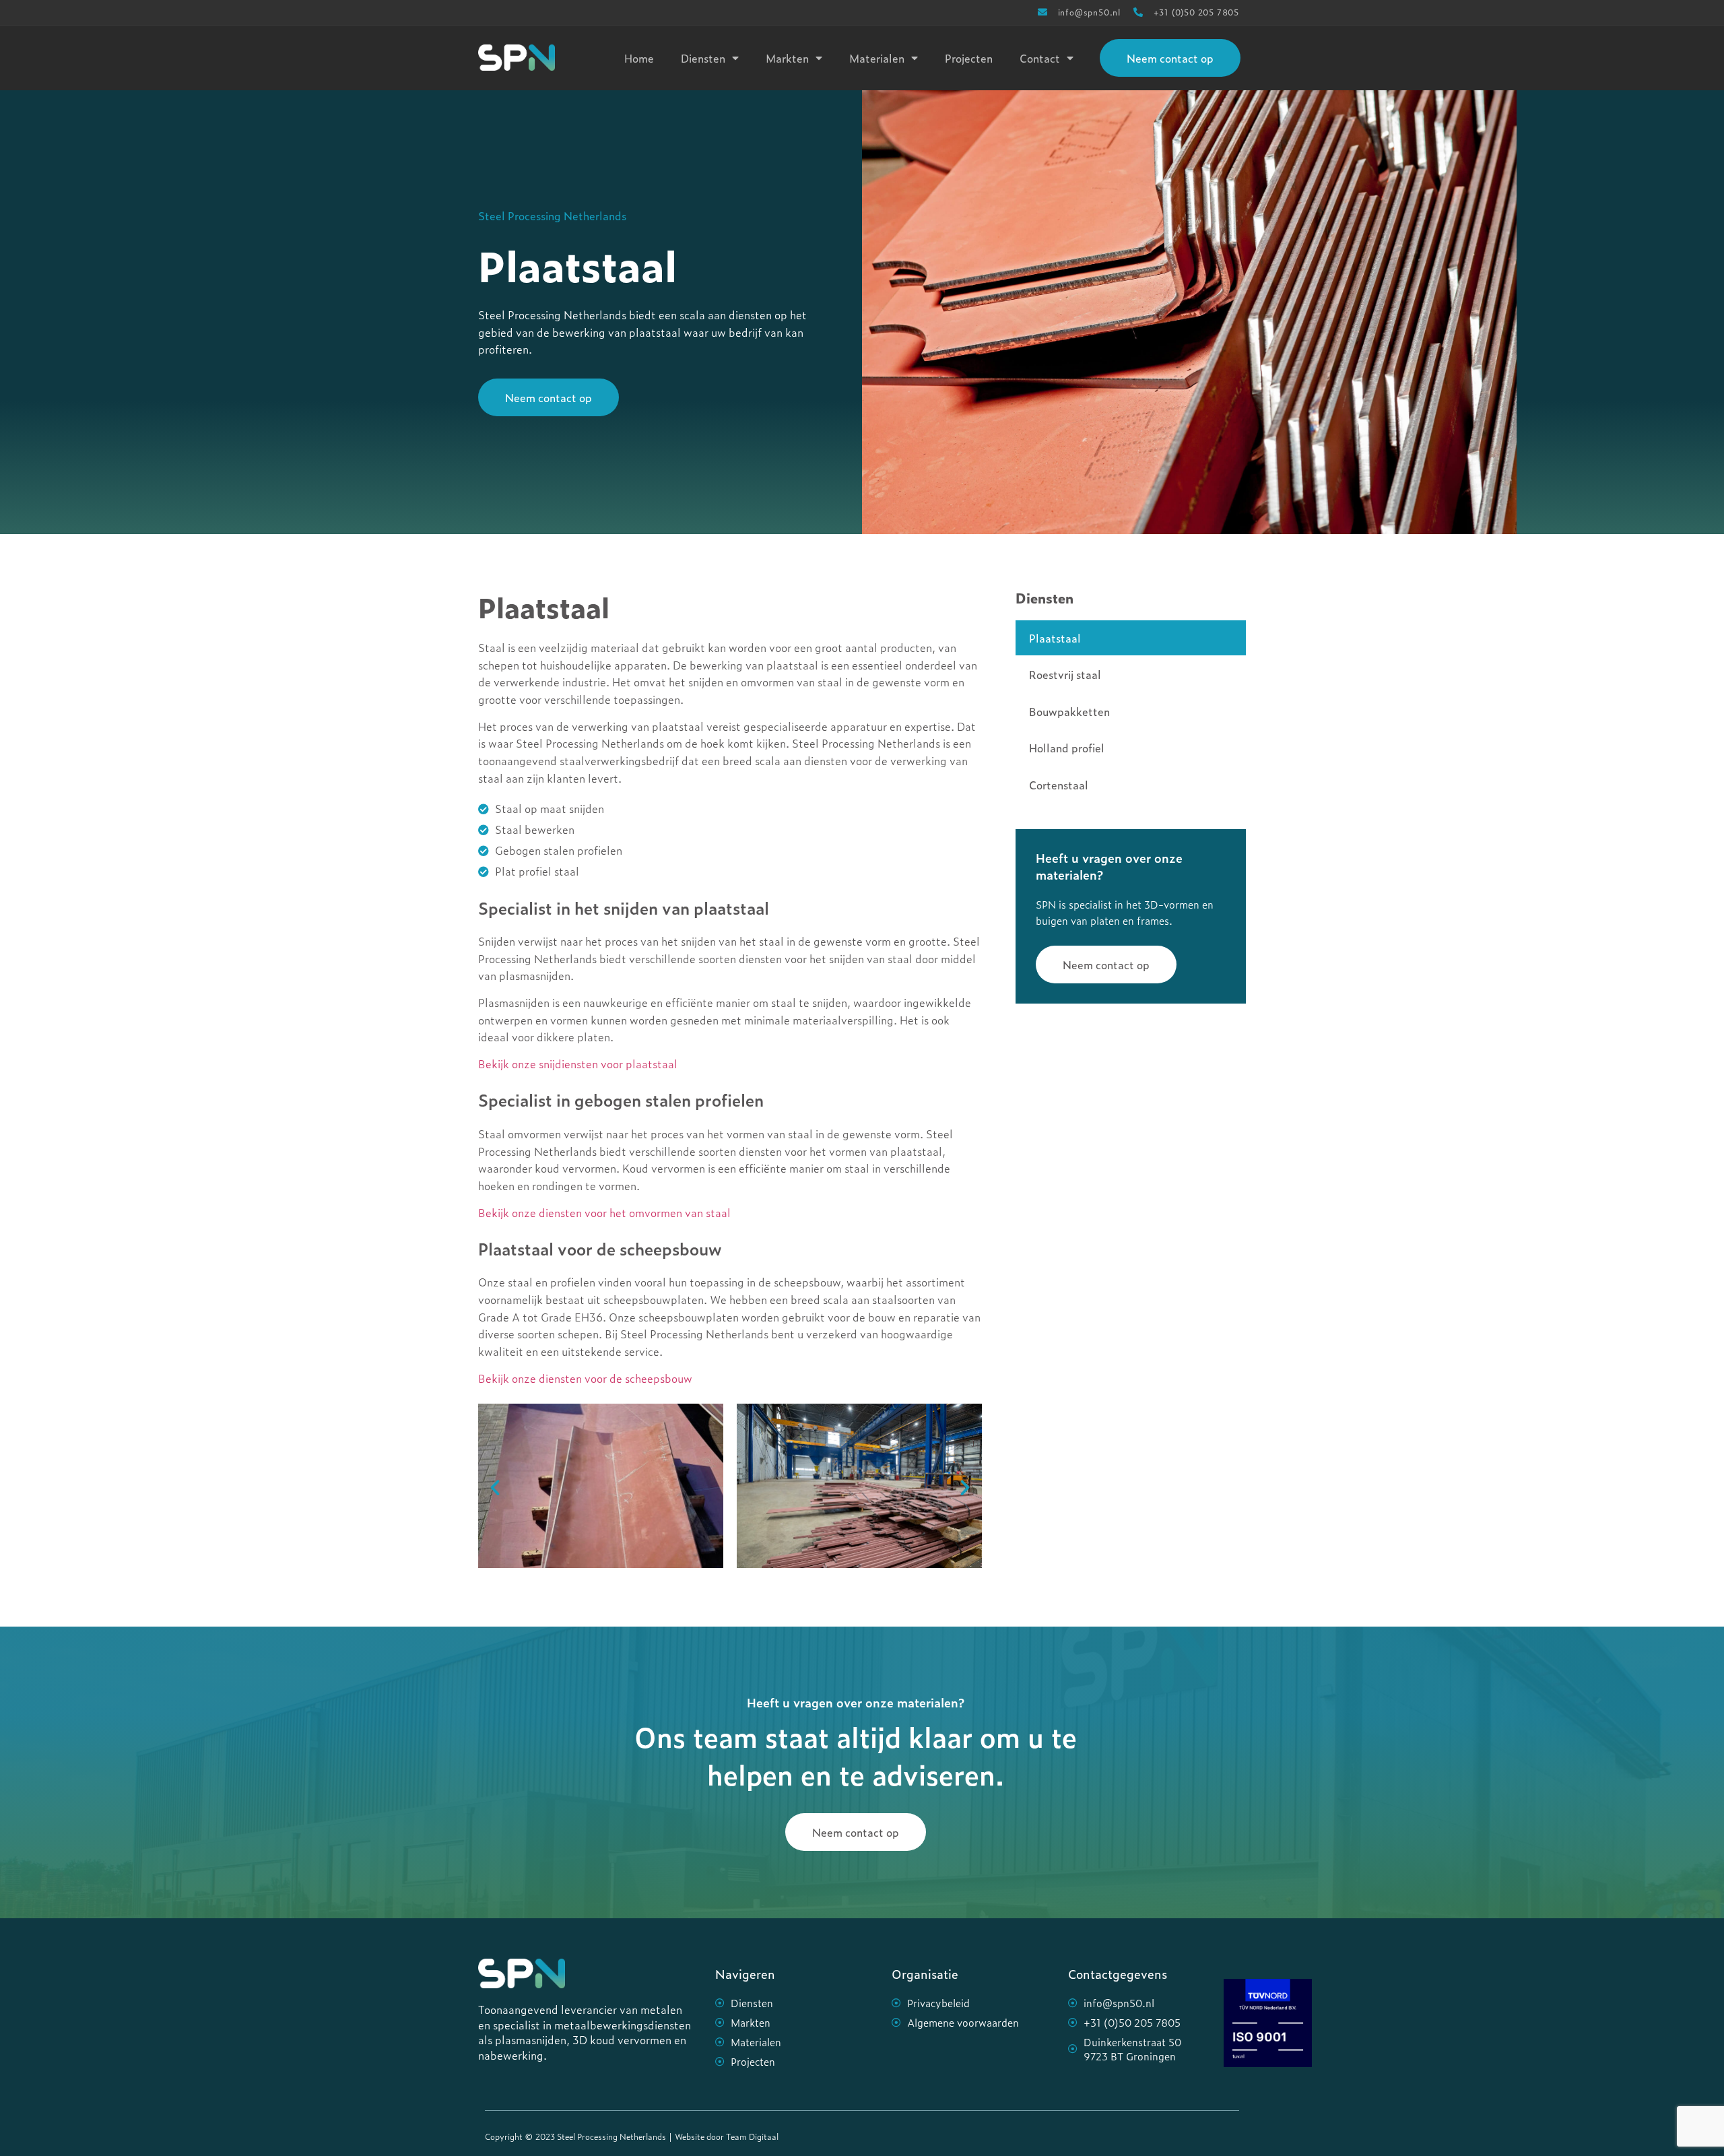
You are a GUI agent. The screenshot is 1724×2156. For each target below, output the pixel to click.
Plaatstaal (1055, 638)
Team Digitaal (752, 2136)
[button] (495, 1488)
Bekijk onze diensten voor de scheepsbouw (585, 1378)
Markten (787, 58)
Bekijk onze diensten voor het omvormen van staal (604, 1212)
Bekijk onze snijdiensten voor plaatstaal (578, 1064)
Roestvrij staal (1065, 674)
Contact (1040, 58)
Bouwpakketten (1069, 711)
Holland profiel (1067, 748)
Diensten (703, 58)
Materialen (877, 58)
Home (639, 58)
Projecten (969, 58)
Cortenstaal (1059, 785)
